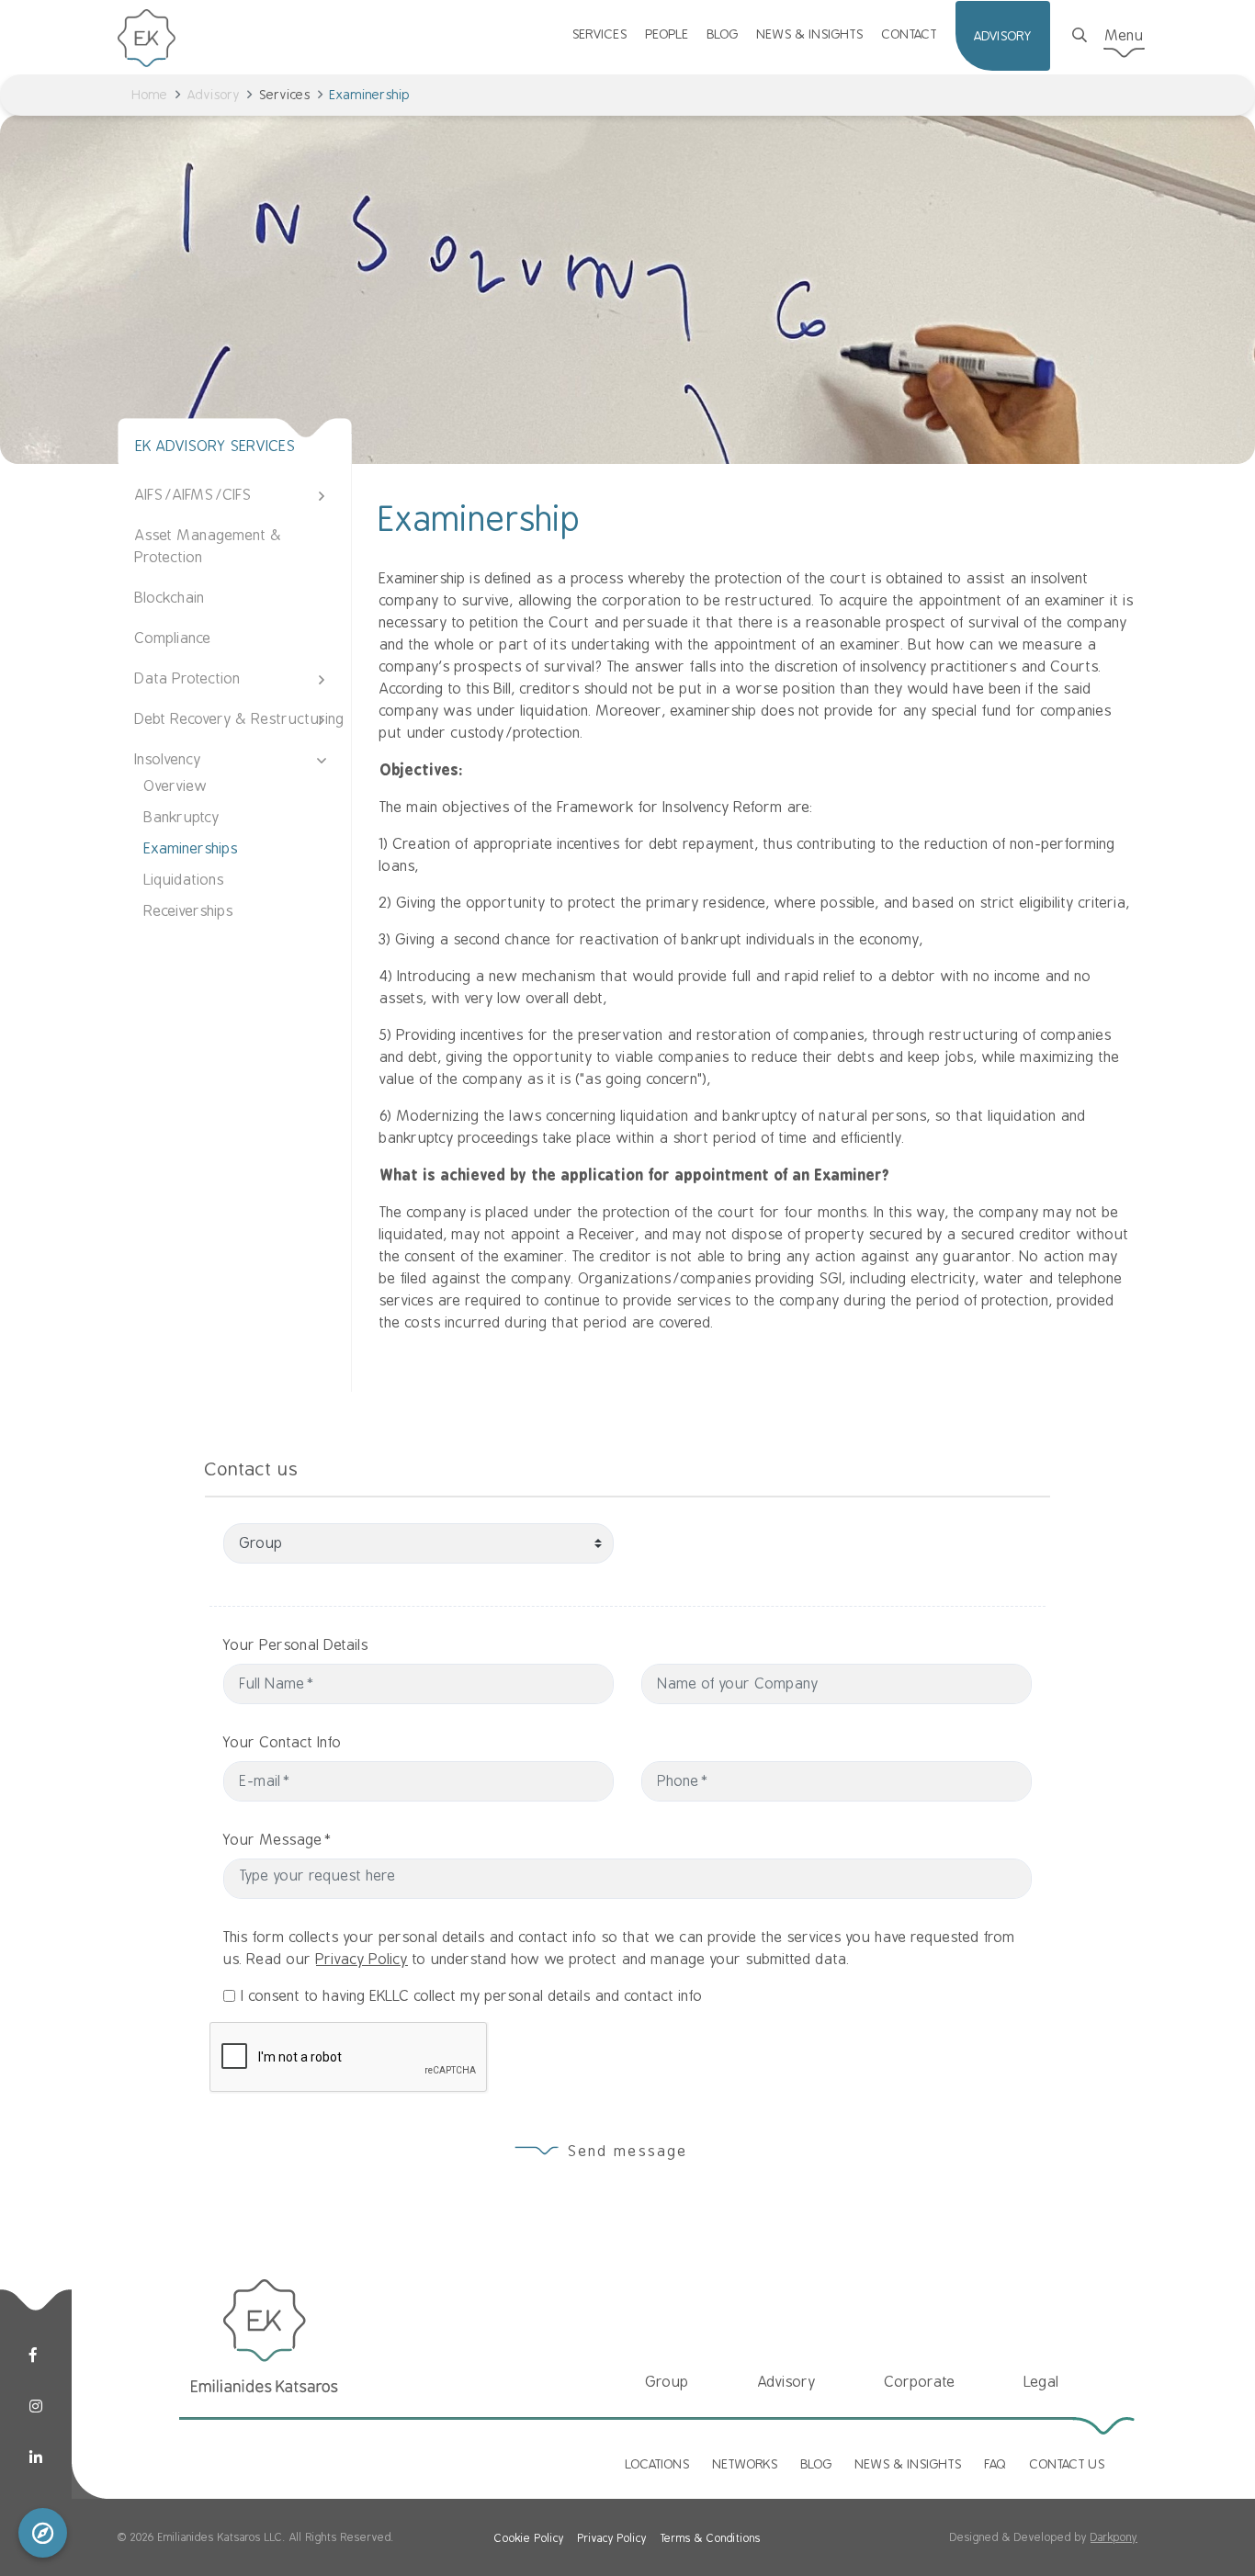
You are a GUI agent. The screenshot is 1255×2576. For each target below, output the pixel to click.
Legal (1042, 2382)
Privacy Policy (362, 1960)
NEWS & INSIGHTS (810, 34)
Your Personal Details (296, 1645)
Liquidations (184, 880)
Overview (176, 786)
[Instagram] (36, 2407)
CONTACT (910, 34)
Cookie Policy (529, 2538)
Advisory (214, 95)
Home (150, 95)
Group (667, 2382)
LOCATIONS (658, 2464)
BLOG (723, 34)
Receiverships (189, 911)
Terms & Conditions (711, 2538)
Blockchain (170, 598)
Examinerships (191, 849)
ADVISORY (1003, 36)
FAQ (996, 2464)
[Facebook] (33, 2356)
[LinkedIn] (36, 2458)
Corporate (920, 2382)
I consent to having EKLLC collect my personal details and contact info (472, 1996)
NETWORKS (746, 2464)
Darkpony (1114, 2537)
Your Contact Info (283, 1743)
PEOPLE (667, 34)
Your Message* (278, 1840)
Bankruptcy (182, 818)
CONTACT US (1068, 2464)
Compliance (173, 638)
